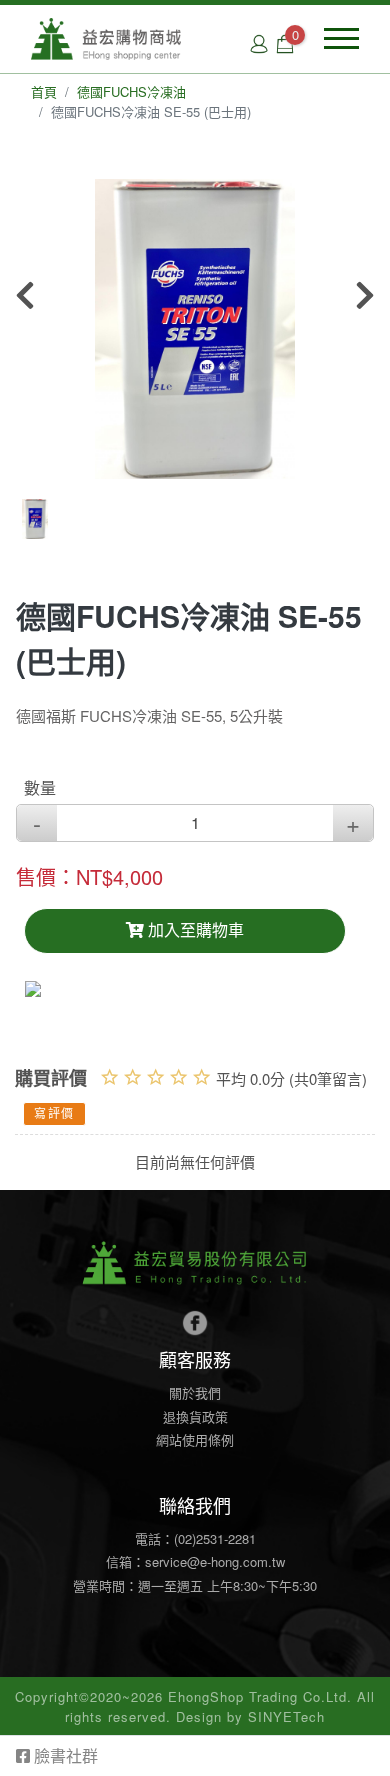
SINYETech (286, 1716)
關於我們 (195, 1392)
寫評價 (54, 1114)
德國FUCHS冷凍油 (131, 91)
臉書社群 (64, 1755)
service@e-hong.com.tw (215, 1561)
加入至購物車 (194, 930)
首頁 (44, 91)
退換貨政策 (195, 1416)
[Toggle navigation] (341, 38)
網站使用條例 (195, 1439)
